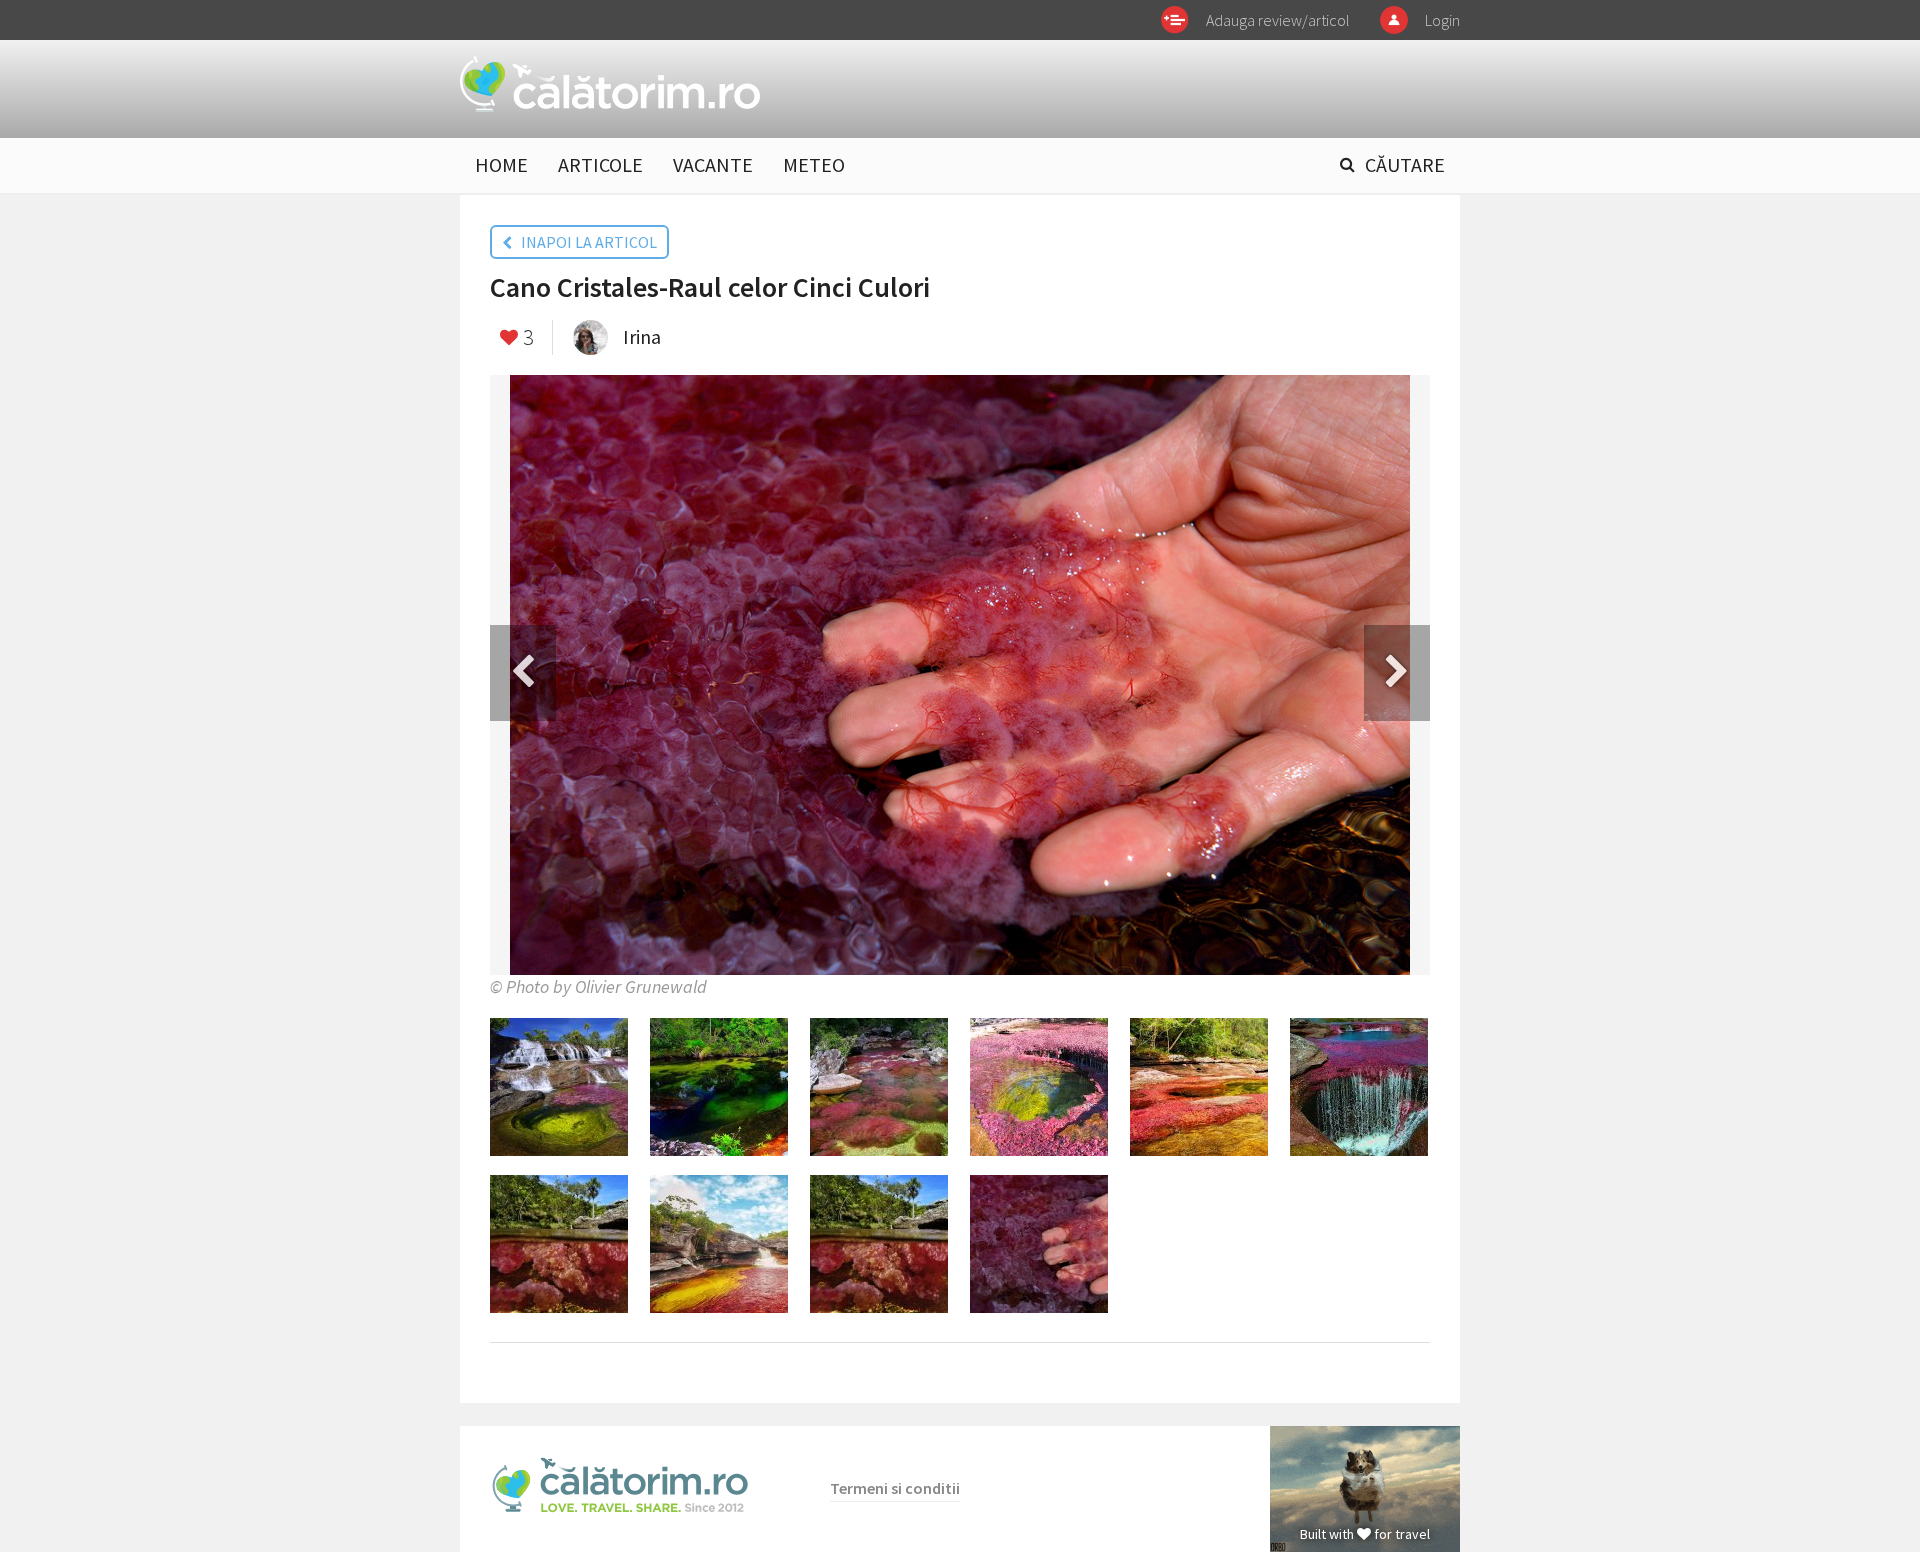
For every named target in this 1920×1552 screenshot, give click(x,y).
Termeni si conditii (895, 1488)
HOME (501, 164)
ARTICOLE (600, 164)
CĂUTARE (1405, 164)
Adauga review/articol (1278, 20)
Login (1442, 20)
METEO (814, 164)
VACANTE (713, 164)
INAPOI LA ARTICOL (584, 242)
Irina (642, 336)
